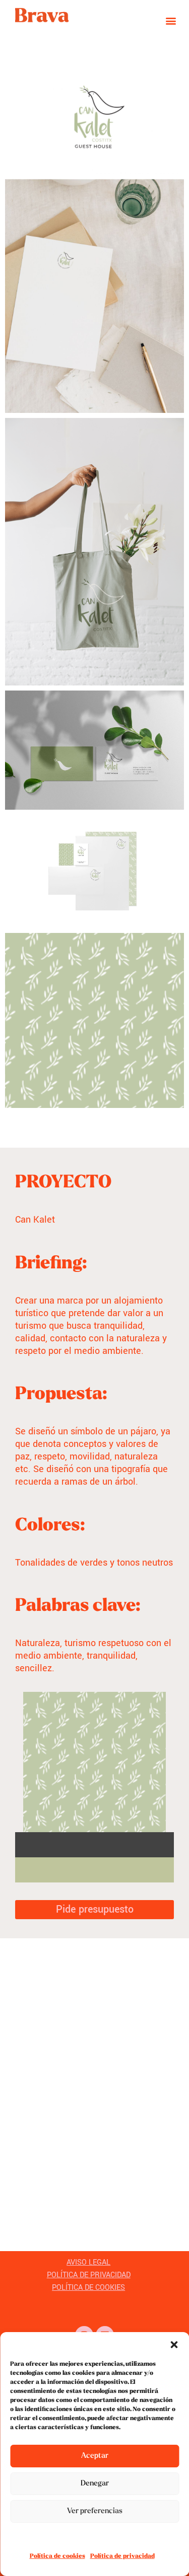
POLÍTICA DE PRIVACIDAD (89, 2275)
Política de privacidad (122, 2556)
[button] (174, 2345)
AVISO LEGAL (88, 2262)
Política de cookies (57, 2556)
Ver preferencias (95, 2511)
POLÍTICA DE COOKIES (88, 2288)
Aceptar (95, 2456)
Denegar (95, 2484)
